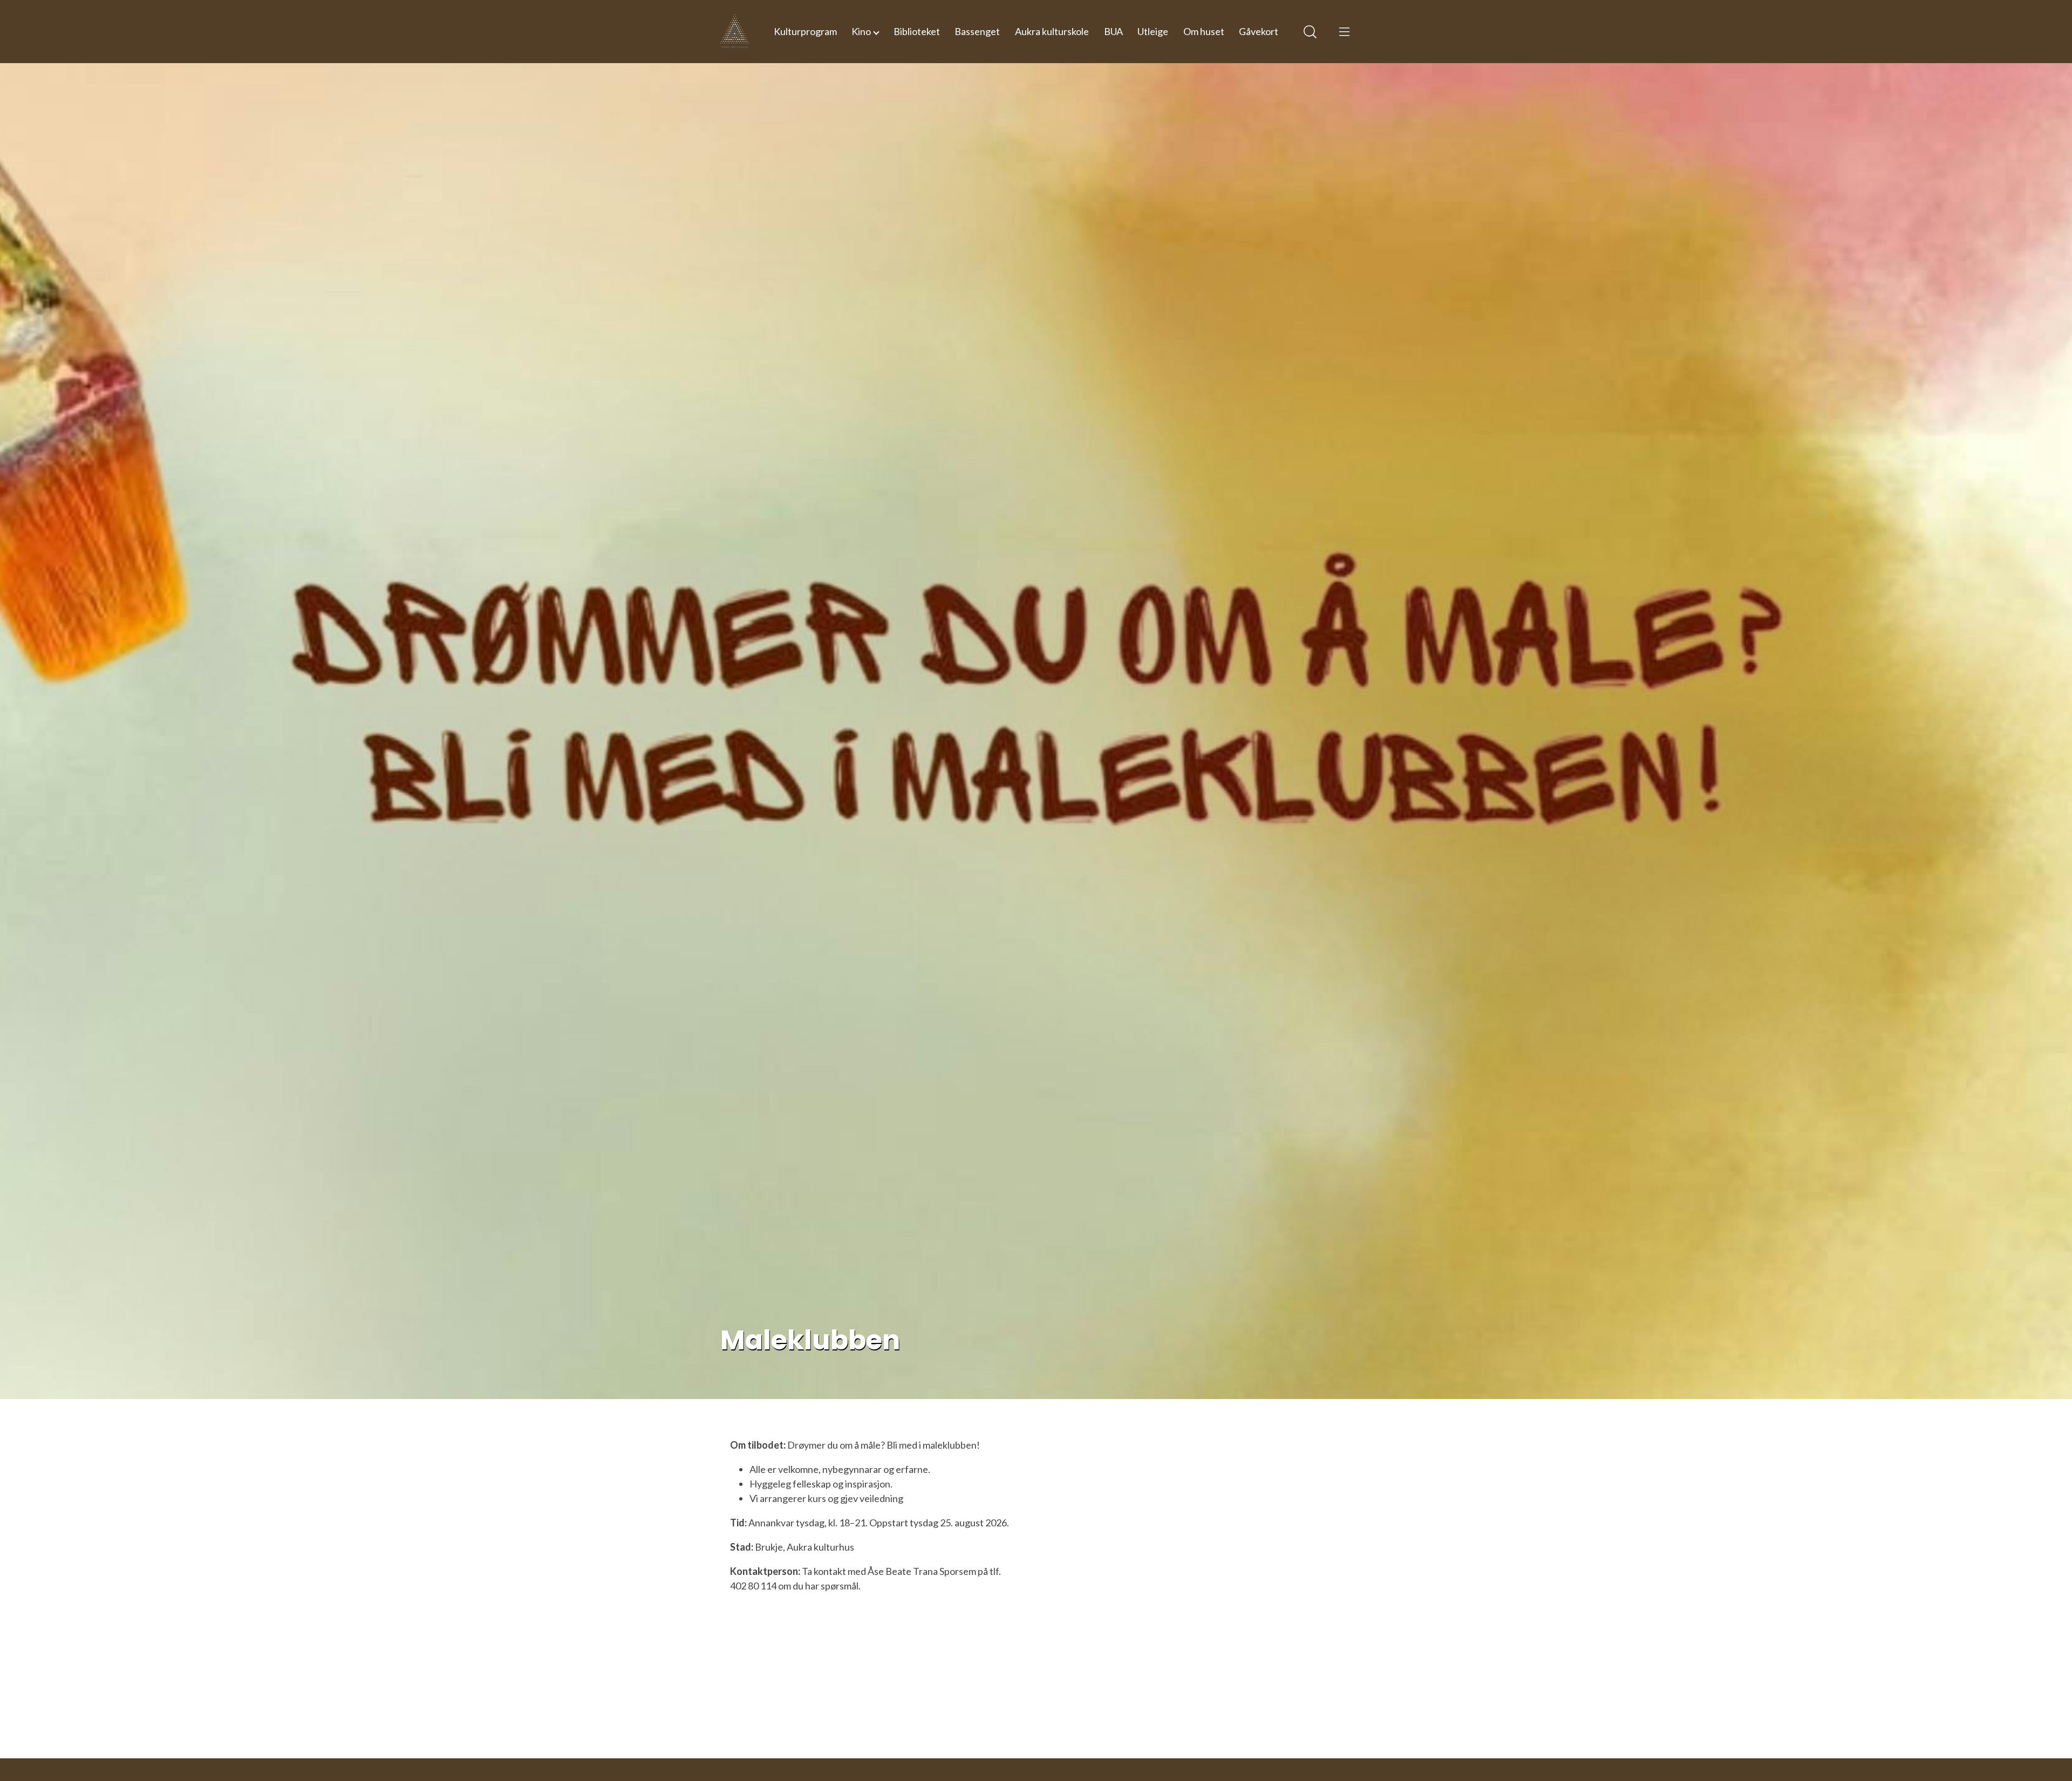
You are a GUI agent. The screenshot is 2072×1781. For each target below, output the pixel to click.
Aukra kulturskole (1052, 31)
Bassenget (977, 31)
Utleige (1153, 31)
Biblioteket (917, 31)
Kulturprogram (805, 31)
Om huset (1204, 31)
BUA (1113, 31)
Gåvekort (1259, 31)
